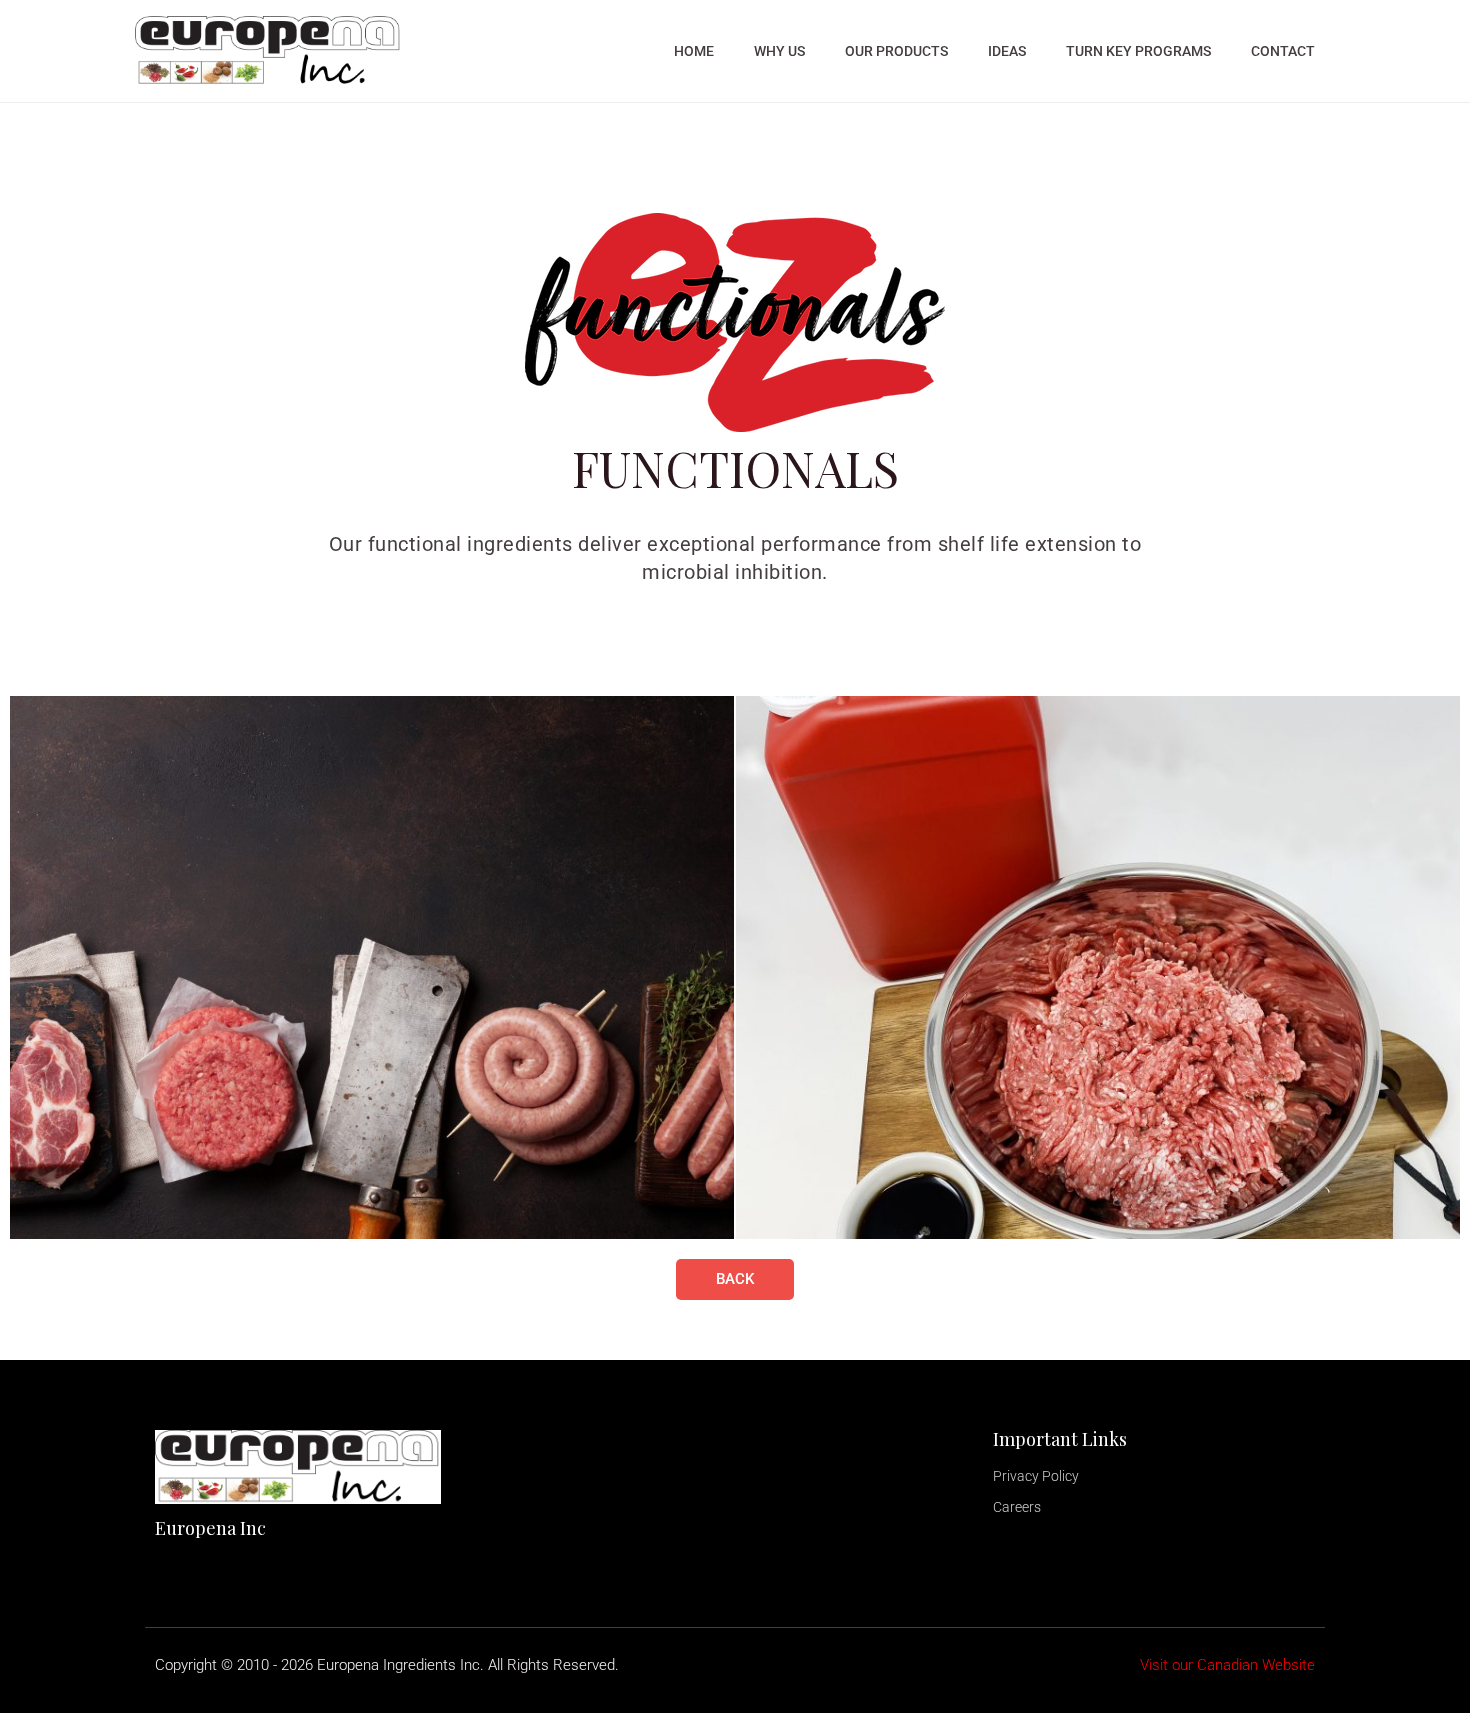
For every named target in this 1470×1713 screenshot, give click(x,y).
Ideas (1007, 51)
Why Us (779, 51)
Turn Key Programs (1138, 51)
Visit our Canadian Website (1227, 1665)
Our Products (896, 51)
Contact (1283, 51)
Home (694, 51)
